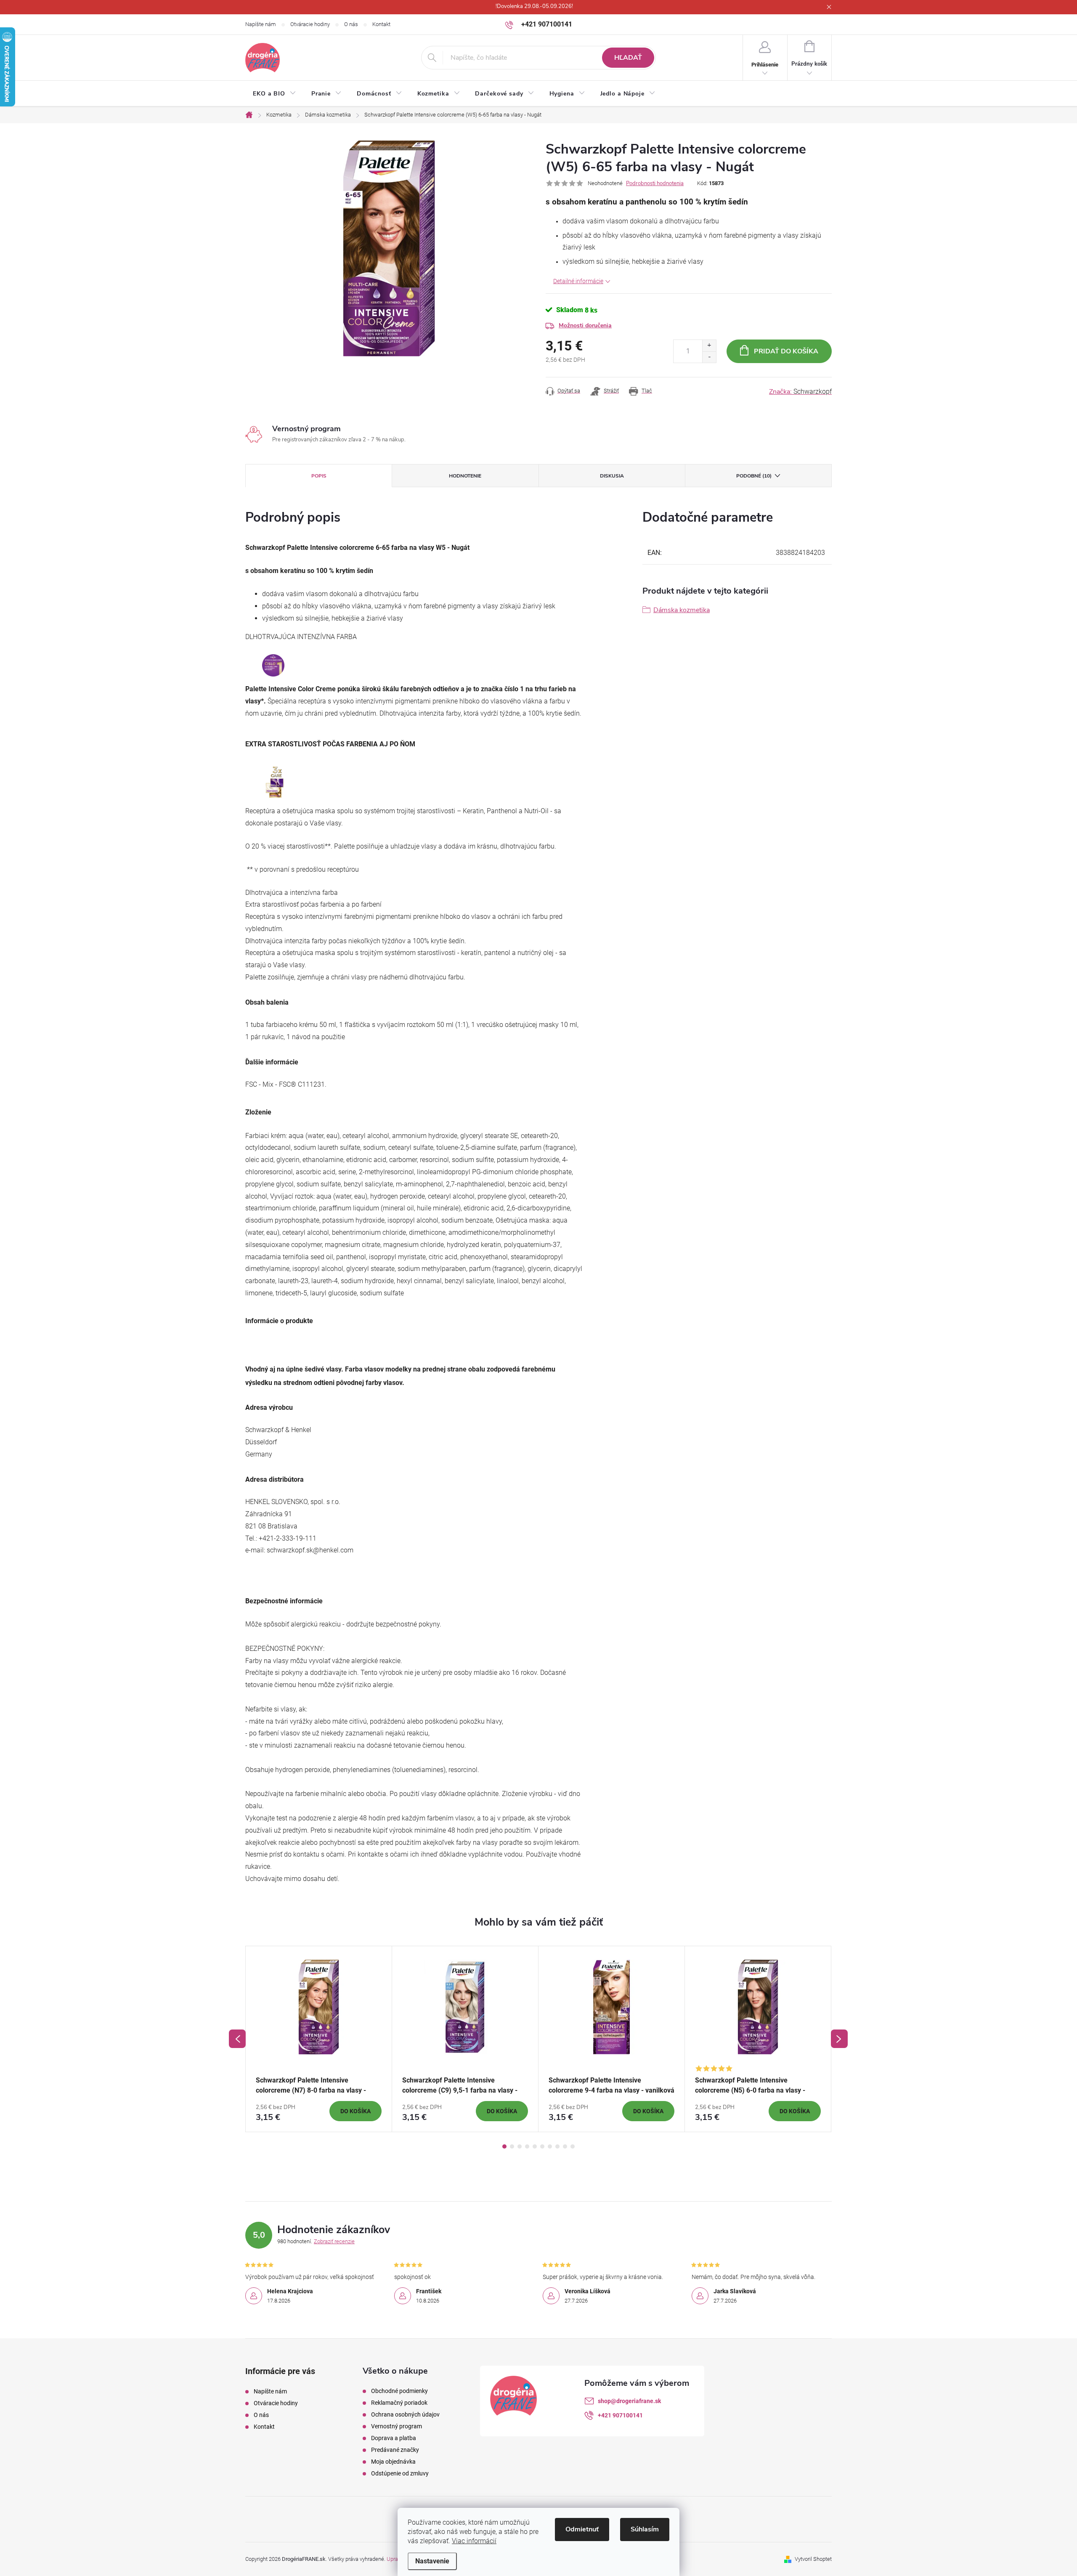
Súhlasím (645, 2529)
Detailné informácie (578, 281)
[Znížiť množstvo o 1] (709, 357)
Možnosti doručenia (585, 325)
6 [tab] (542, 2146)
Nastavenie (432, 2561)
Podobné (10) (754, 476)
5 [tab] (535, 2146)
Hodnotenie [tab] (465, 476)
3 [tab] (520, 2146)
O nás (351, 24)
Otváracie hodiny (310, 24)
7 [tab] (550, 2146)
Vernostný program (397, 2426)
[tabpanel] (319, 2039)
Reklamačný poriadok (399, 2403)
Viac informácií (474, 2541)
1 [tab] (504, 2146)
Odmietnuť (582, 2529)
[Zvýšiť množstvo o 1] (709, 346)
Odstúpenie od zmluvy (400, 2473)
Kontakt (381, 24)
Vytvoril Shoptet (813, 2559)
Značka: (800, 392)
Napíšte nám (261, 24)
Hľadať (628, 58)
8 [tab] (557, 2146)
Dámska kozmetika (682, 610)
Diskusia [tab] (612, 476)
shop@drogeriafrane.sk (629, 2401)
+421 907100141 (620, 2415)
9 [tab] (565, 2146)
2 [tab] (512, 2146)
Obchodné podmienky (399, 2391)
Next (839, 2039)
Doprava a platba (394, 2438)
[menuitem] (275, 94)
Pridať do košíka (786, 351)
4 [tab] (527, 2146)
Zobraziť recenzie (334, 2241)
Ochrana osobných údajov (405, 2414)
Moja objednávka (393, 2462)
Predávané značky (395, 2450)
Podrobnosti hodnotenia (655, 183)
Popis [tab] (319, 476)
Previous (237, 2039)
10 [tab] (573, 2146)
